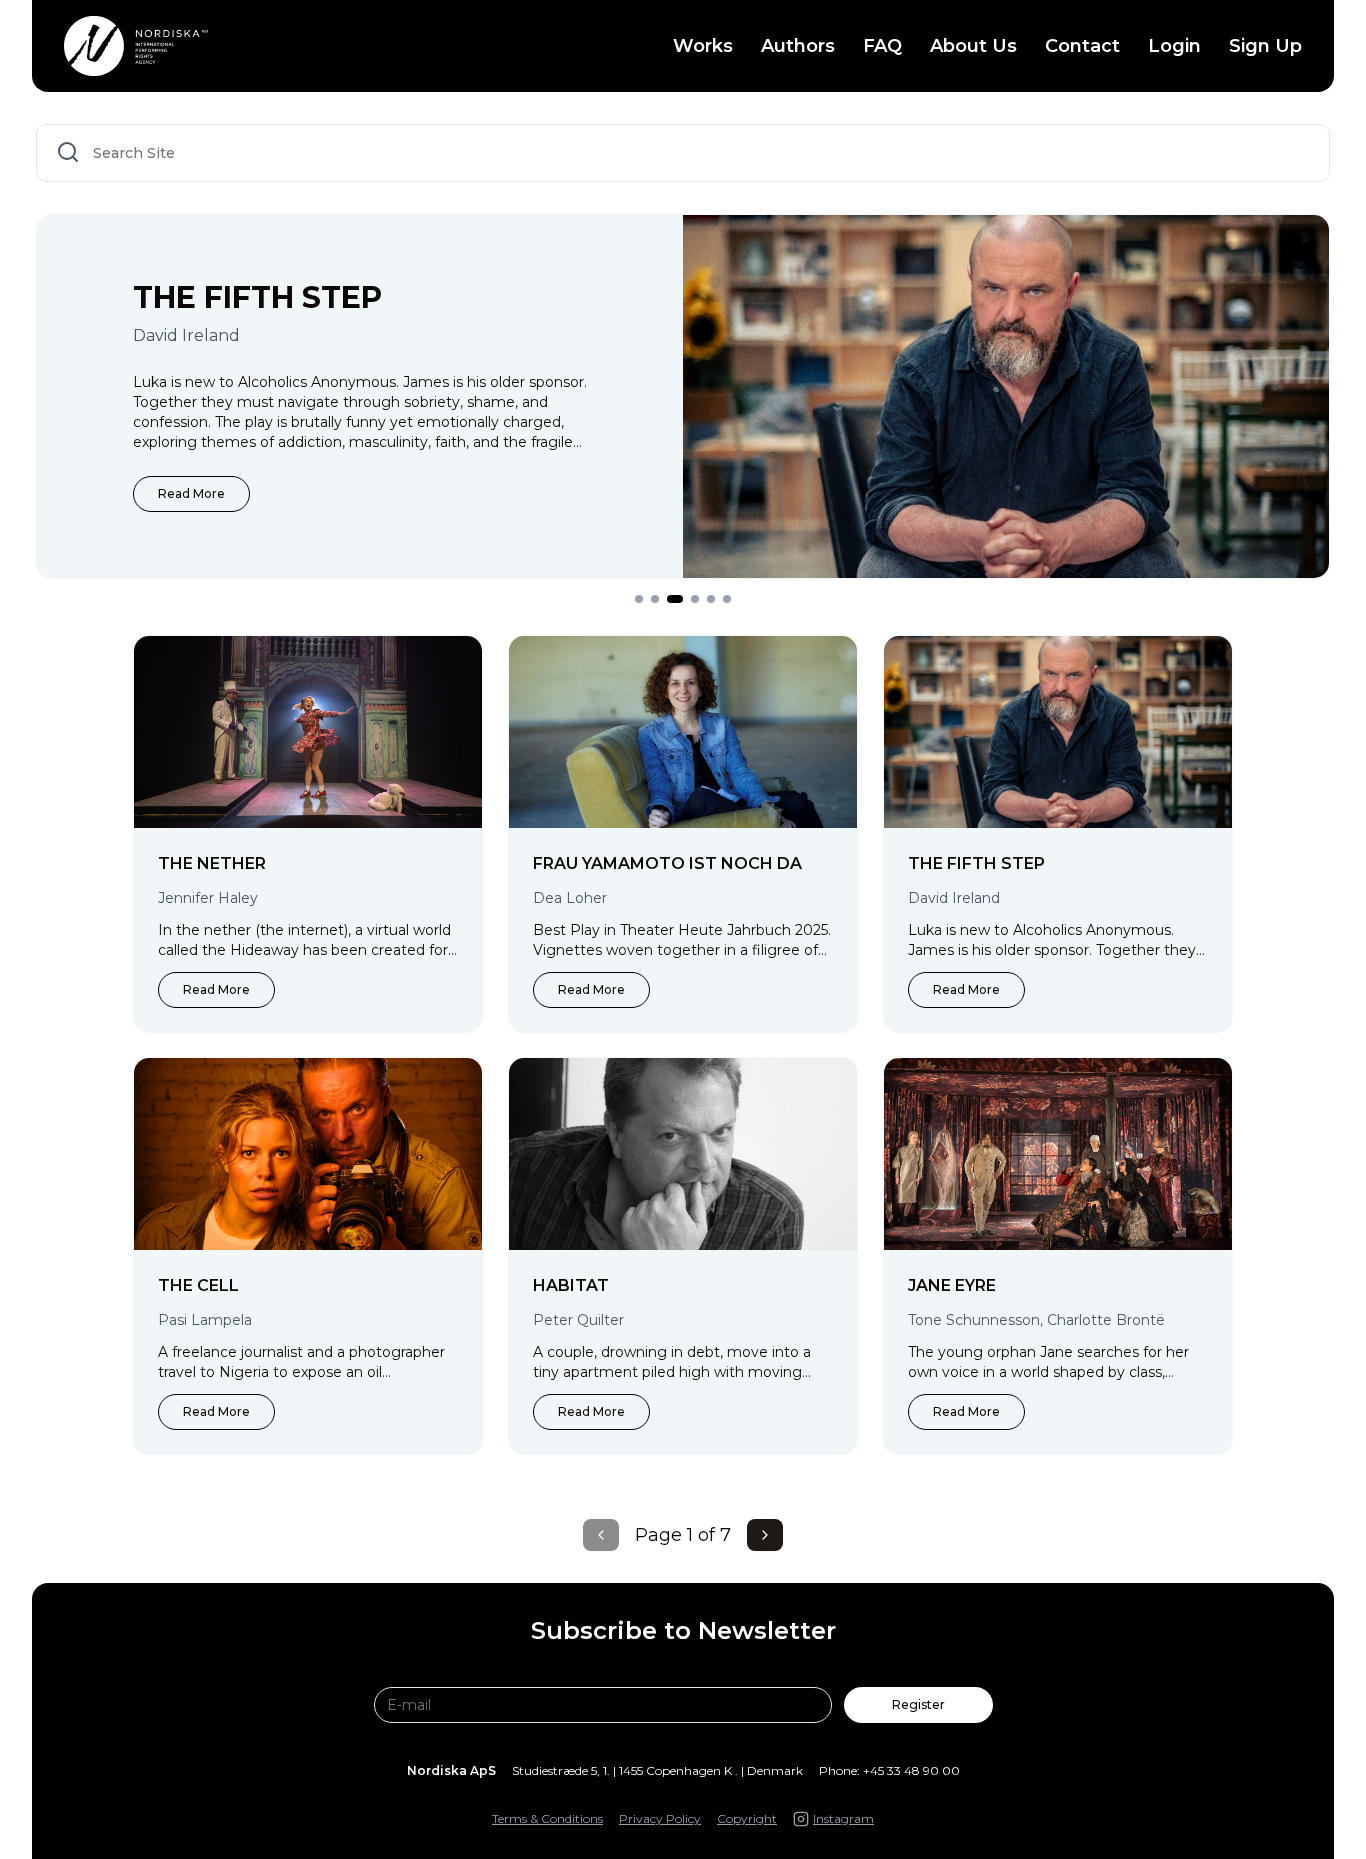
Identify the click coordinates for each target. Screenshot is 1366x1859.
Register (918, 1704)
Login (1174, 46)
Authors (798, 46)
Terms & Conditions (547, 1818)
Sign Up (1265, 46)
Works (703, 46)
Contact (1082, 46)
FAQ (882, 46)
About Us (973, 46)
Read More (191, 493)
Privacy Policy (660, 1818)
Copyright (747, 1818)
